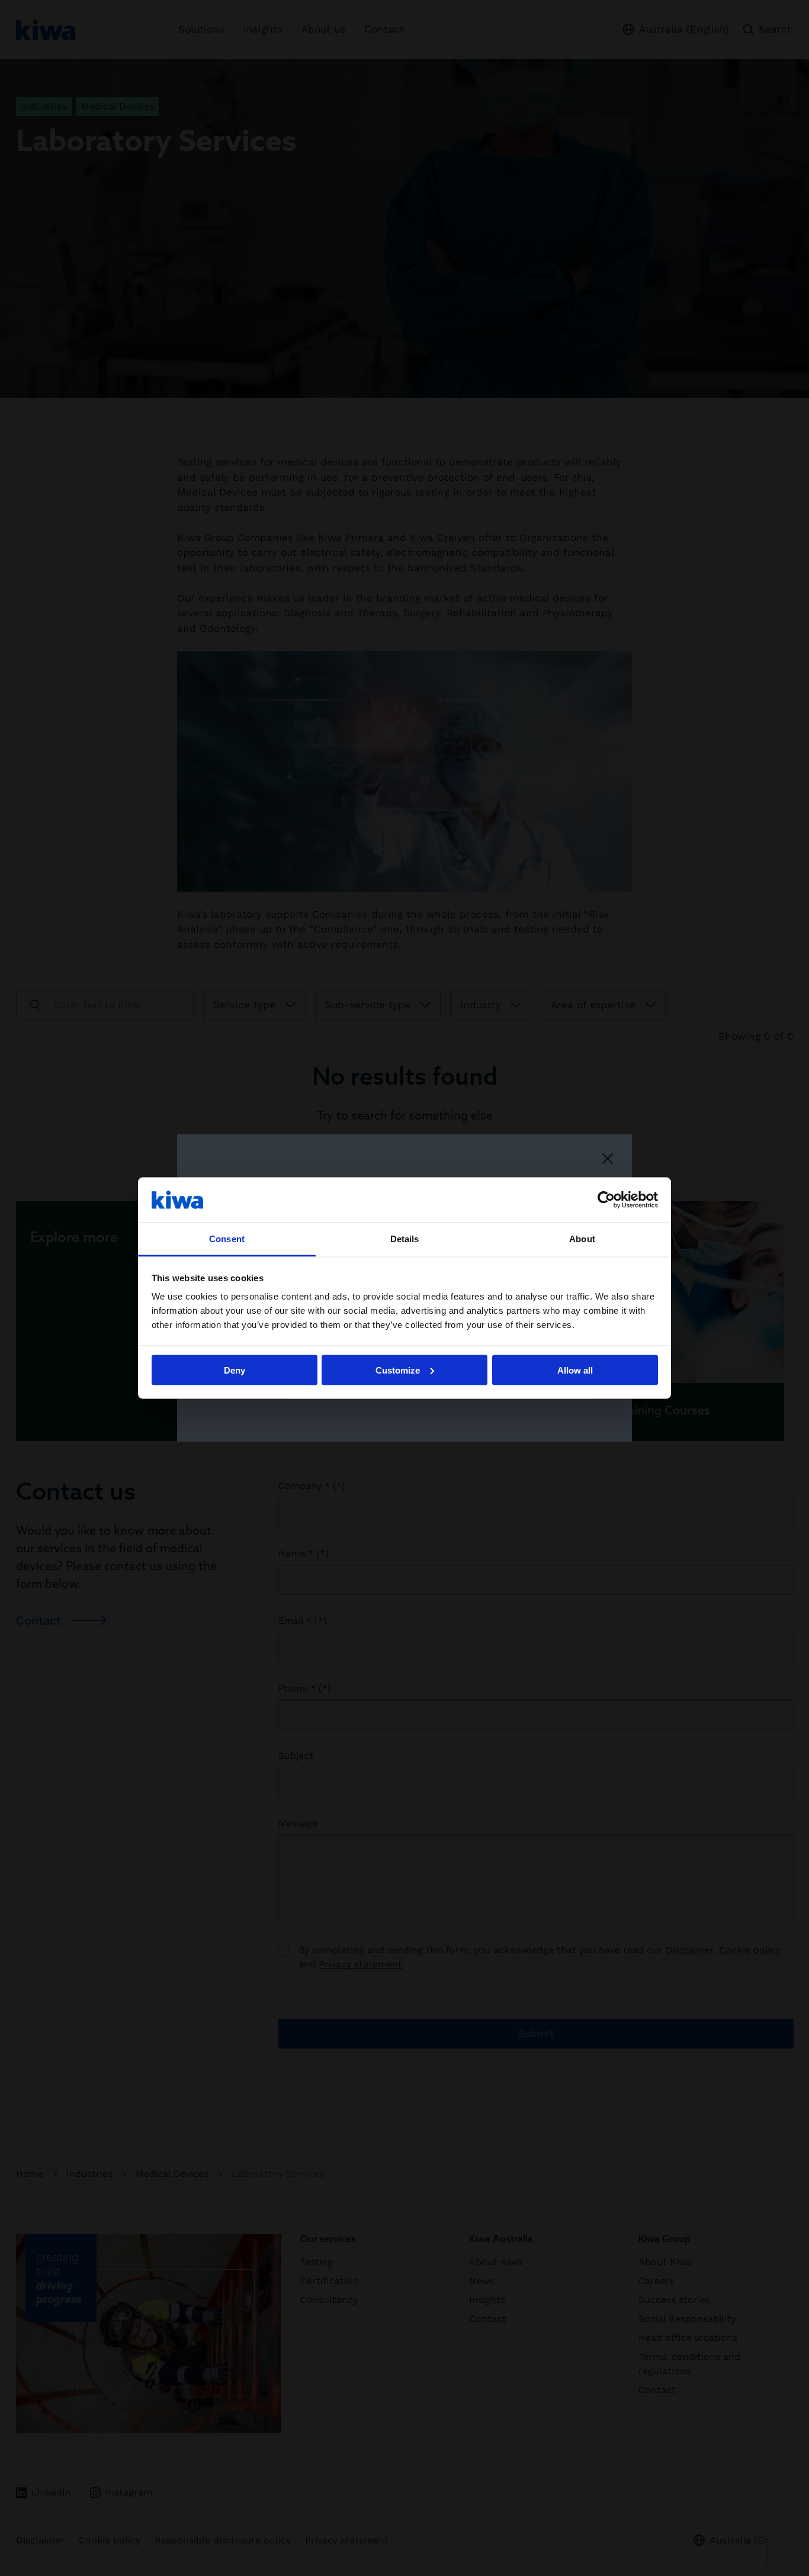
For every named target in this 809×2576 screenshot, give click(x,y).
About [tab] (582, 1239)
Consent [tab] (227, 1239)
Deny (235, 1370)
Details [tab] (405, 1239)
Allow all (575, 1370)
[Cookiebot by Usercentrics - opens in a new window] (606, 1199)
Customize (398, 1370)
